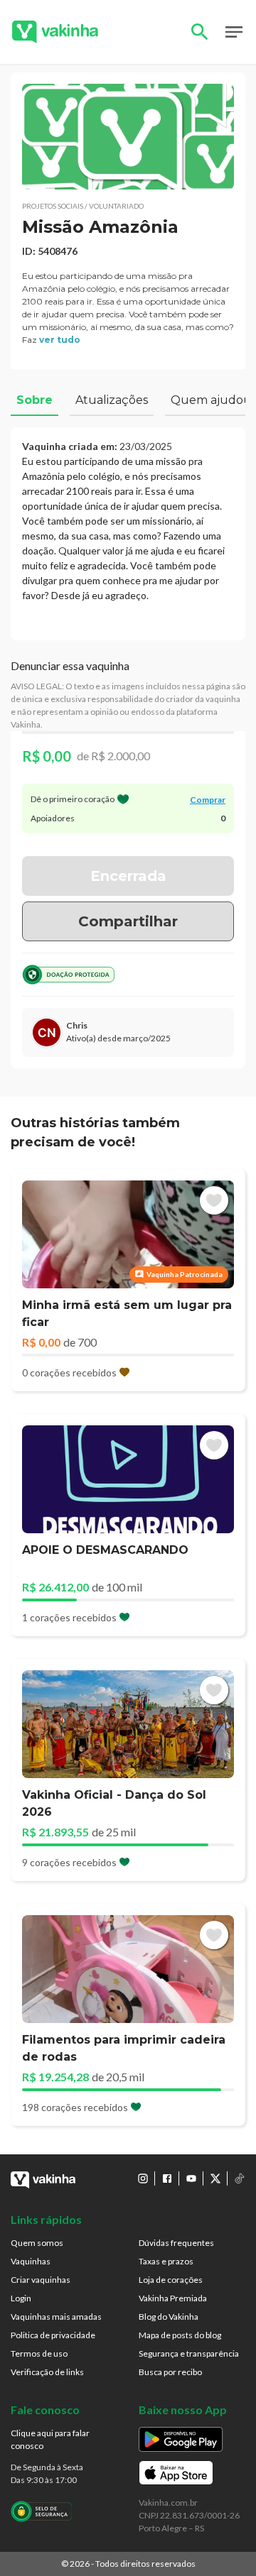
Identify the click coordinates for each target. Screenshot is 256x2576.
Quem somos (37, 2243)
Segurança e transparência (189, 2353)
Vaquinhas (31, 2261)
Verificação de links (47, 2372)
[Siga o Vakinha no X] (215, 2178)
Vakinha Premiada (173, 2298)
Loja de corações (171, 2280)
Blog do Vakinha (169, 2317)
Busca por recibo (170, 2372)
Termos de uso (39, 2353)
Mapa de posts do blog (180, 2335)
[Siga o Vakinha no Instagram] (143, 2178)
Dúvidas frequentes (176, 2243)
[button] (128, 137)
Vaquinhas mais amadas (56, 2317)
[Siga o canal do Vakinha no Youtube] (191, 2178)
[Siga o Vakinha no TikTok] (240, 2178)
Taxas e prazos (166, 2261)
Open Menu (234, 32)
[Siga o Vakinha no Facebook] (167, 2178)
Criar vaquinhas (41, 2280)
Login (21, 2298)
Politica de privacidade (53, 2335)
